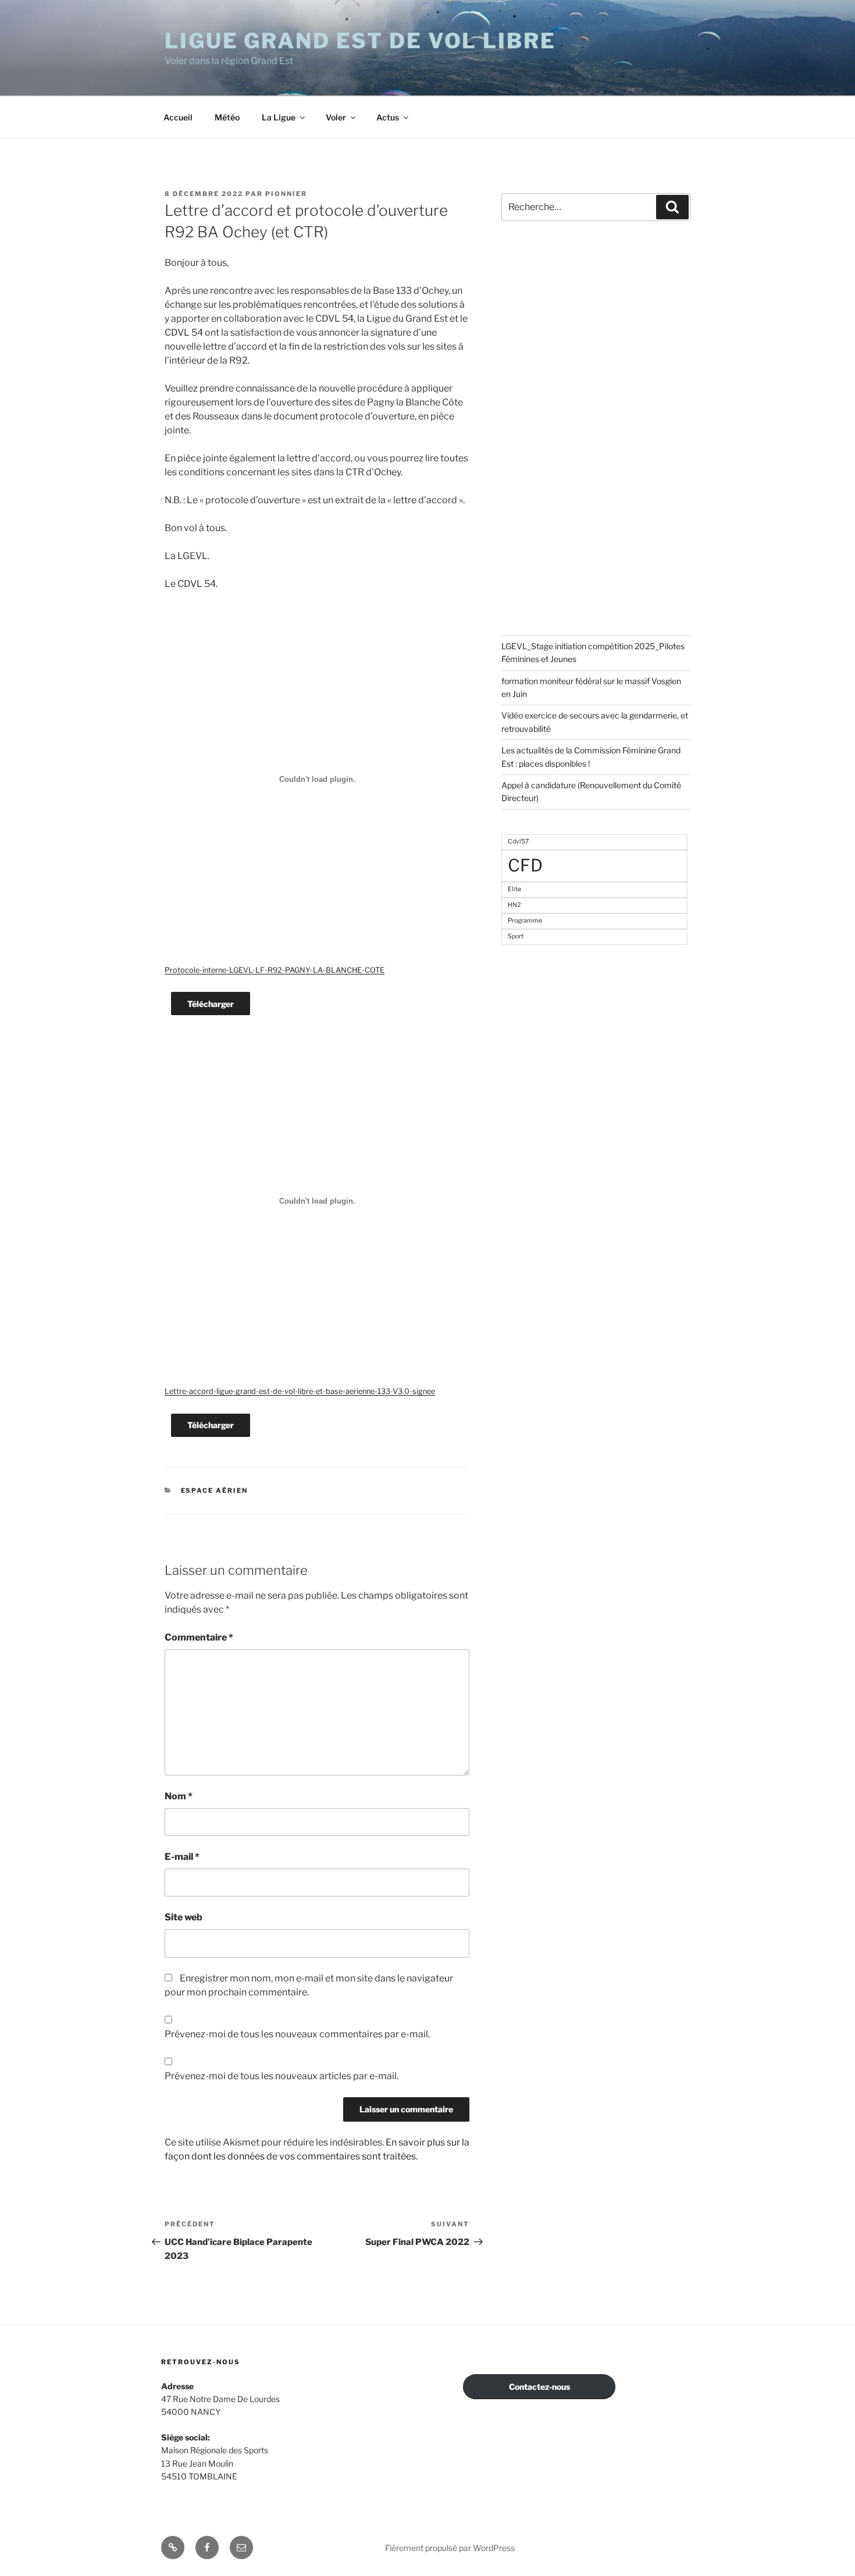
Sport (516, 936)
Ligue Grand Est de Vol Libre (360, 41)
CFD (525, 865)
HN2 (514, 905)
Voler (336, 117)
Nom (179, 1796)
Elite (514, 889)
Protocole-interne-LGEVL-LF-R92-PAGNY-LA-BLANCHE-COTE (275, 970)
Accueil (178, 117)
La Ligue (279, 117)
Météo (227, 117)
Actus (388, 117)
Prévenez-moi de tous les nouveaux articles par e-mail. (282, 2076)
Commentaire (199, 1637)
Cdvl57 (518, 842)
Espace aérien (215, 1490)
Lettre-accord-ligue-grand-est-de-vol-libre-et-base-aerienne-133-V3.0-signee (300, 1391)
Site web (184, 1917)
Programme (525, 921)
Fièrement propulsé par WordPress (450, 2548)
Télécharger (211, 1004)
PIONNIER (286, 194)
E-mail (182, 1857)
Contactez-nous (539, 2387)
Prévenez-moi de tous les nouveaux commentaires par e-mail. (297, 2034)
